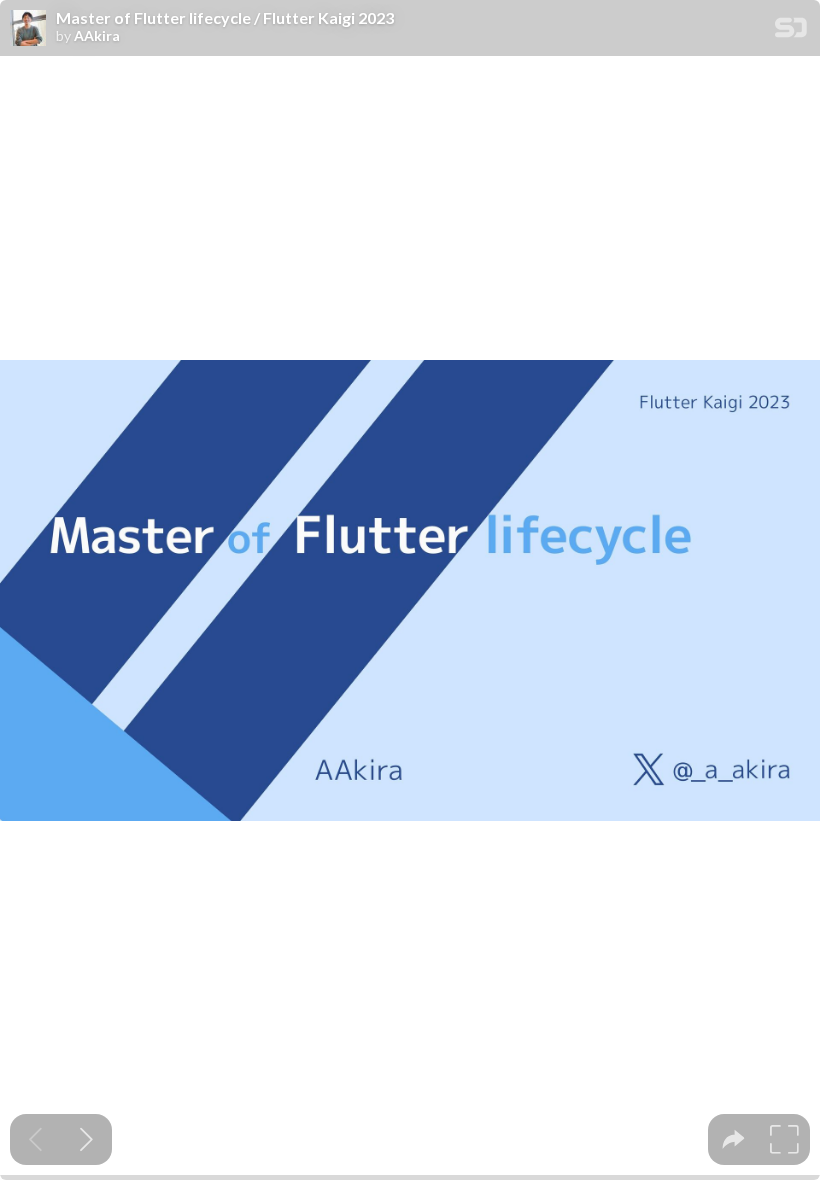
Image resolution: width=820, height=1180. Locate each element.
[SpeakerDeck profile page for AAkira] (28, 29)
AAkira (97, 36)
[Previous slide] (35, 1139)
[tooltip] (733, 1139)
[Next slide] (86, 1139)
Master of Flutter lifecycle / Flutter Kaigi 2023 (225, 18)
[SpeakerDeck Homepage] (791, 31)
